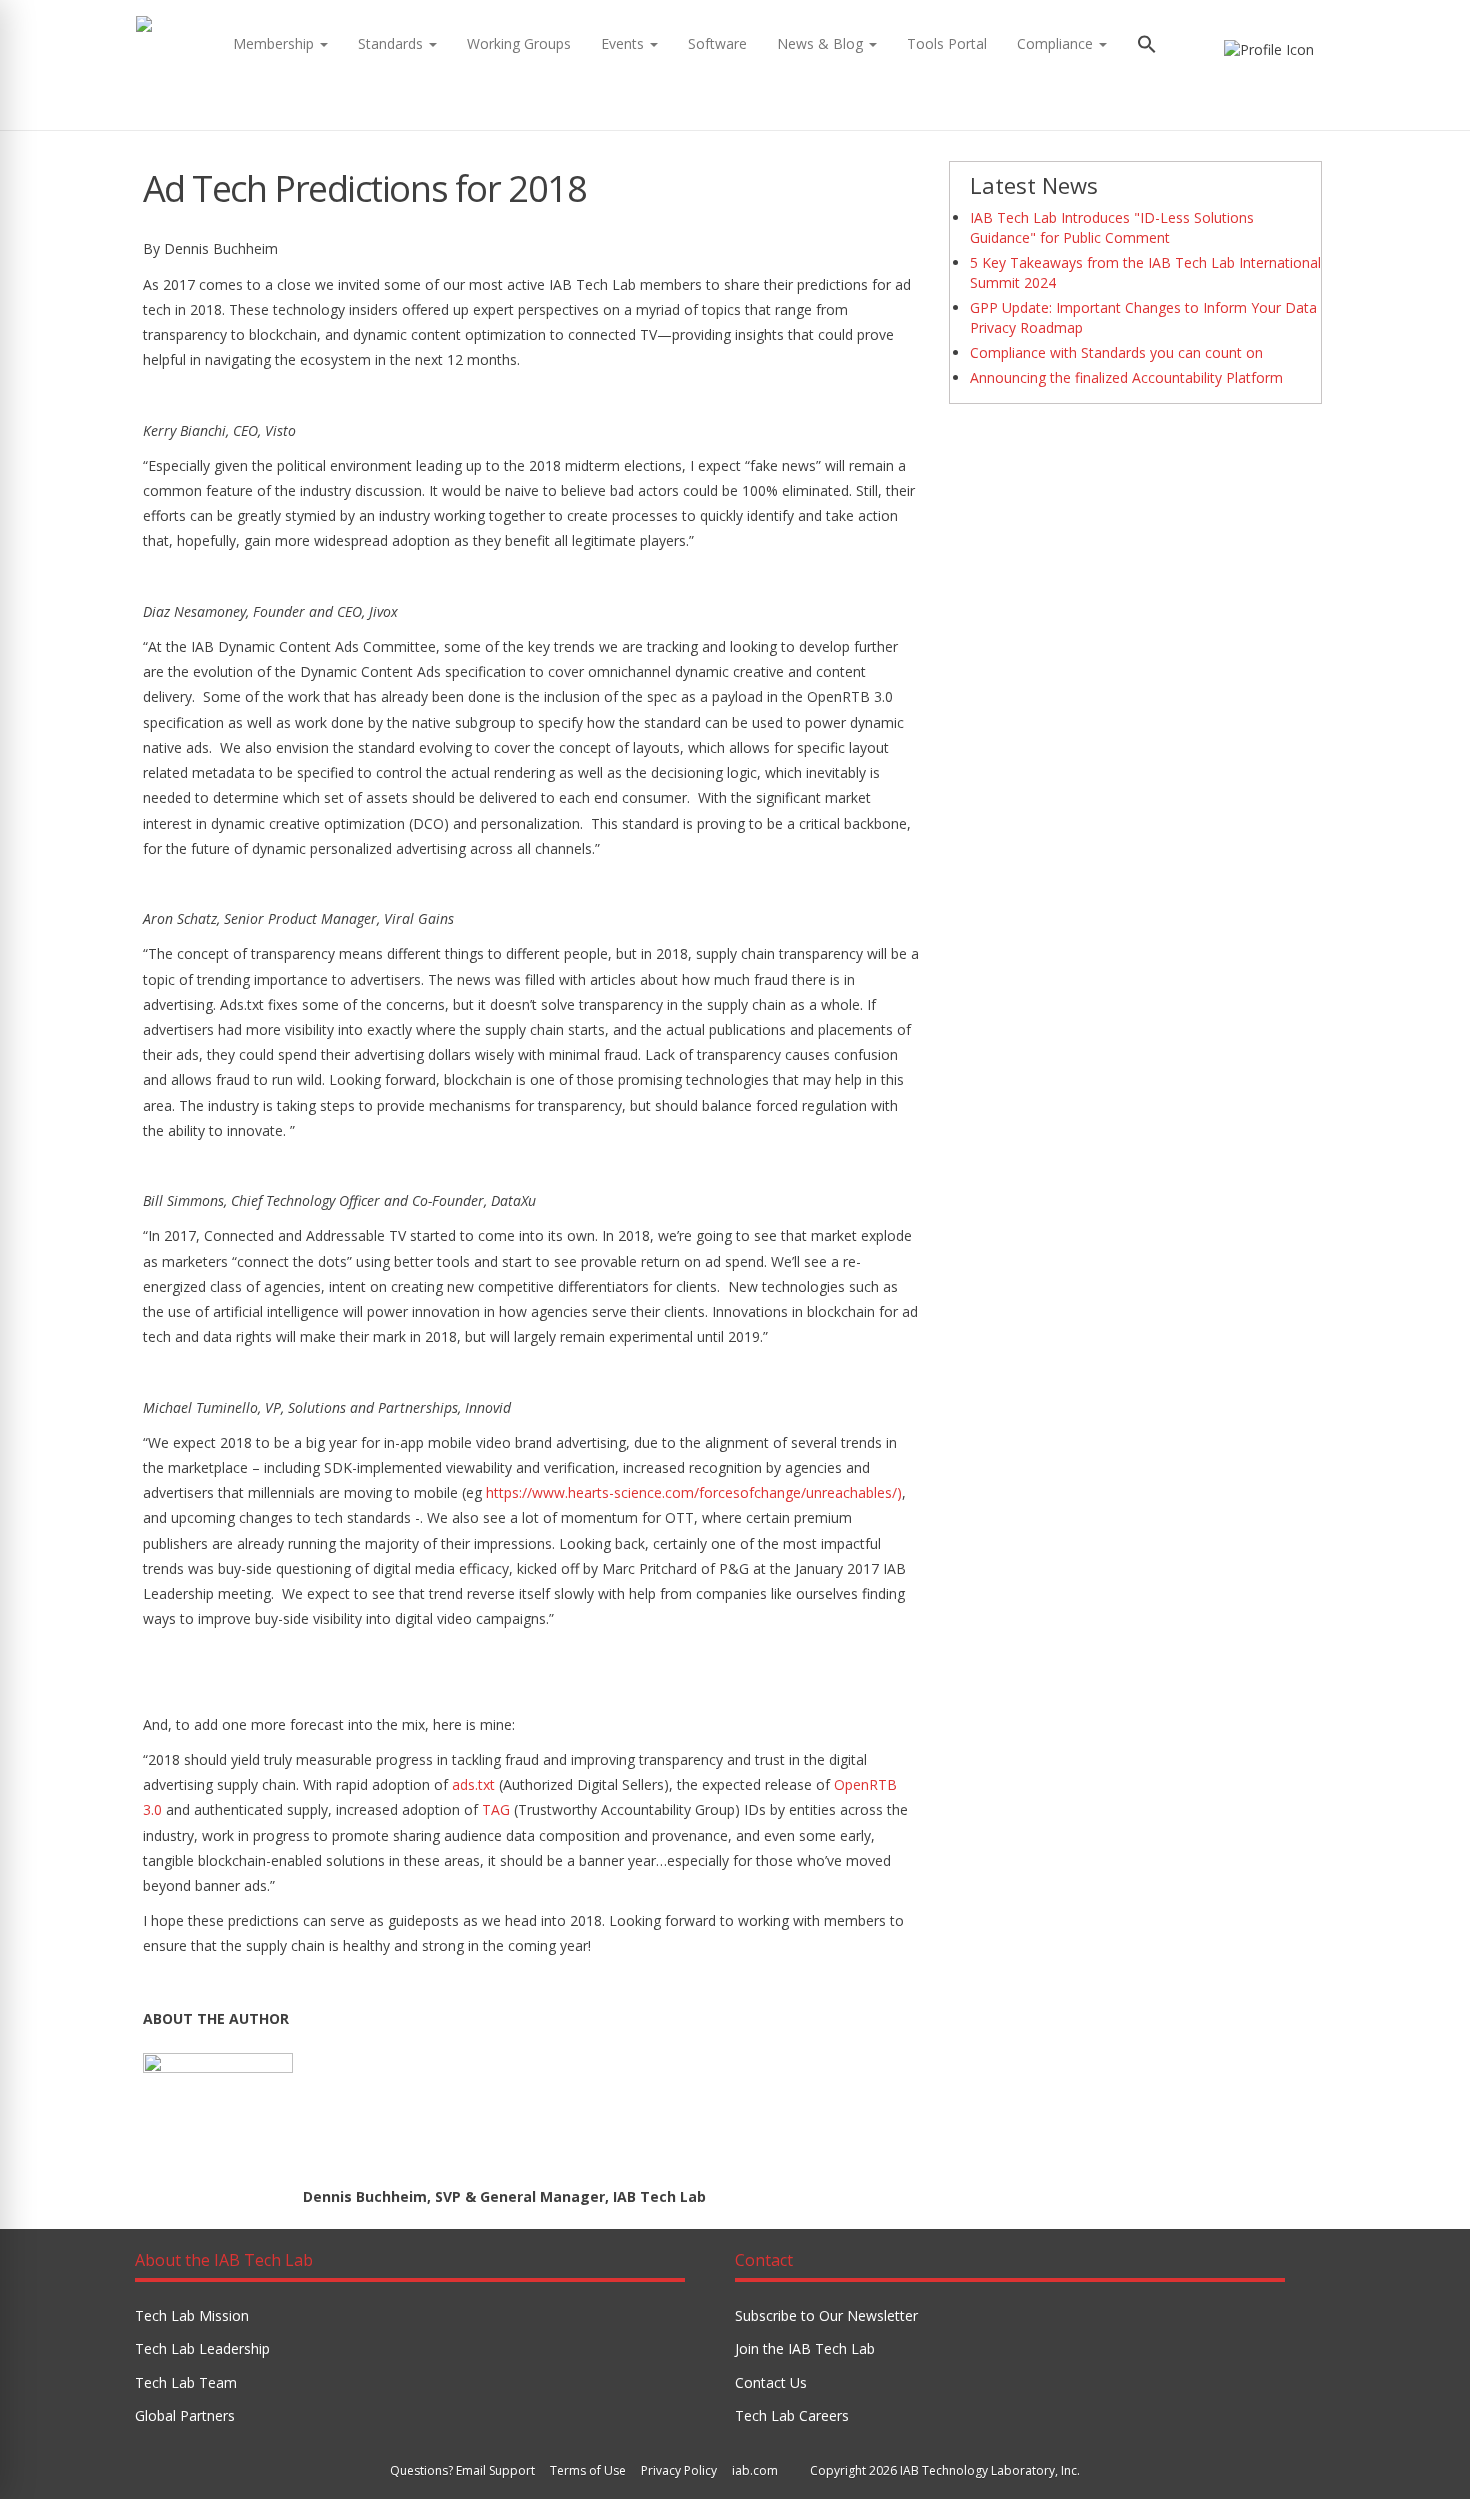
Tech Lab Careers (792, 2415)
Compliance (1057, 43)
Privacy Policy (679, 2470)
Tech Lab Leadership (202, 2348)
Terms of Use (588, 2470)
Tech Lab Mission (192, 2315)
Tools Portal (947, 43)
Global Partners (185, 2415)
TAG (496, 1809)
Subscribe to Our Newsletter (826, 2315)
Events (624, 43)
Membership (275, 43)
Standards (392, 43)
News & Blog (822, 43)
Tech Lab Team (186, 2382)
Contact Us (771, 2382)
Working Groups (519, 43)
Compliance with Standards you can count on (1116, 352)
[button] (1147, 46)
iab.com (755, 2470)
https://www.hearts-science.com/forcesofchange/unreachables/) (694, 1492)
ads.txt (473, 1784)
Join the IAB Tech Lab (805, 2348)
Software (717, 43)
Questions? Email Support (462, 2470)
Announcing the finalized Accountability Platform (1126, 377)
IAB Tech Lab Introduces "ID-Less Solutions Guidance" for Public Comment (1112, 227)
